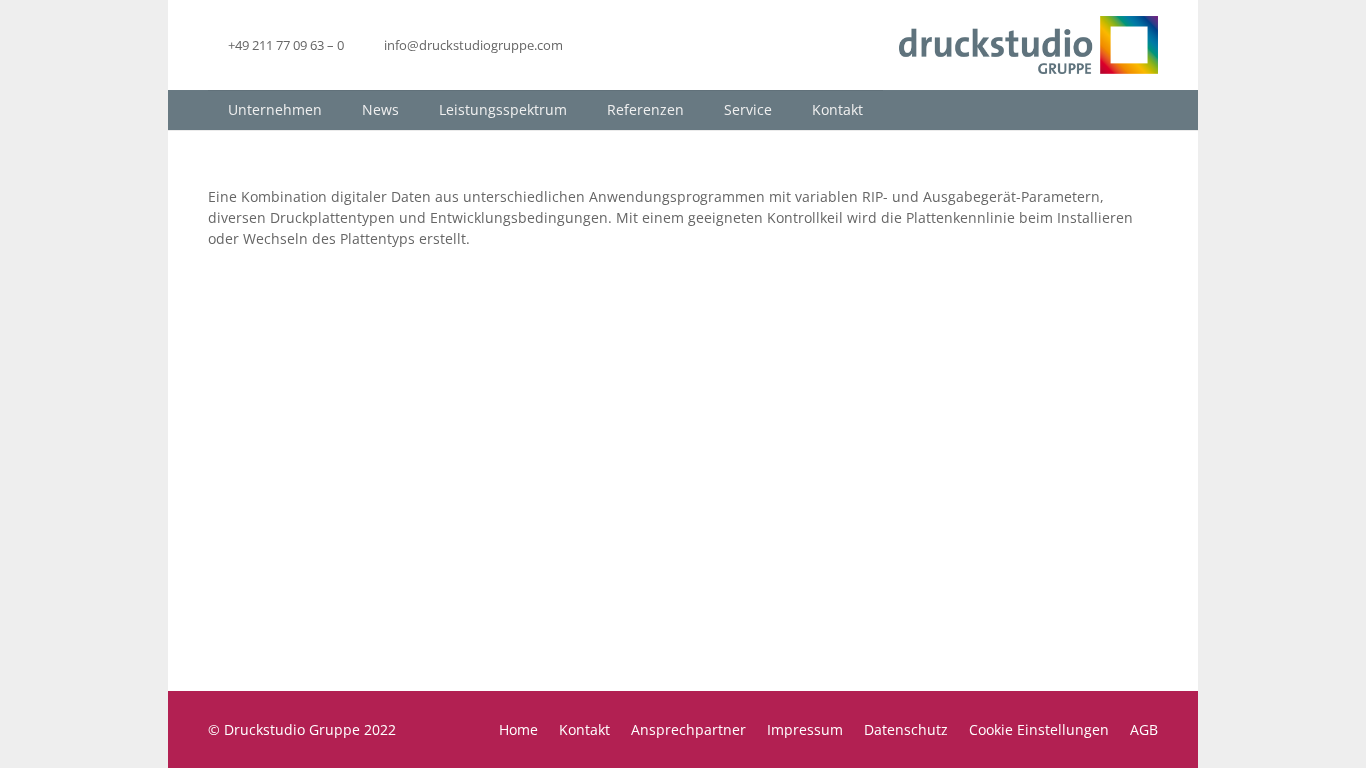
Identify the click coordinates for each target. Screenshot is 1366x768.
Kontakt (584, 729)
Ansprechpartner (688, 729)
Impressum (805, 729)
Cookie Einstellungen (1039, 729)
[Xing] (637, 45)
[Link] (1028, 45)
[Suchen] (1141, 109)
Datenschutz (906, 729)
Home (518, 729)
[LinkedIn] (601, 45)
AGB (1144, 729)
